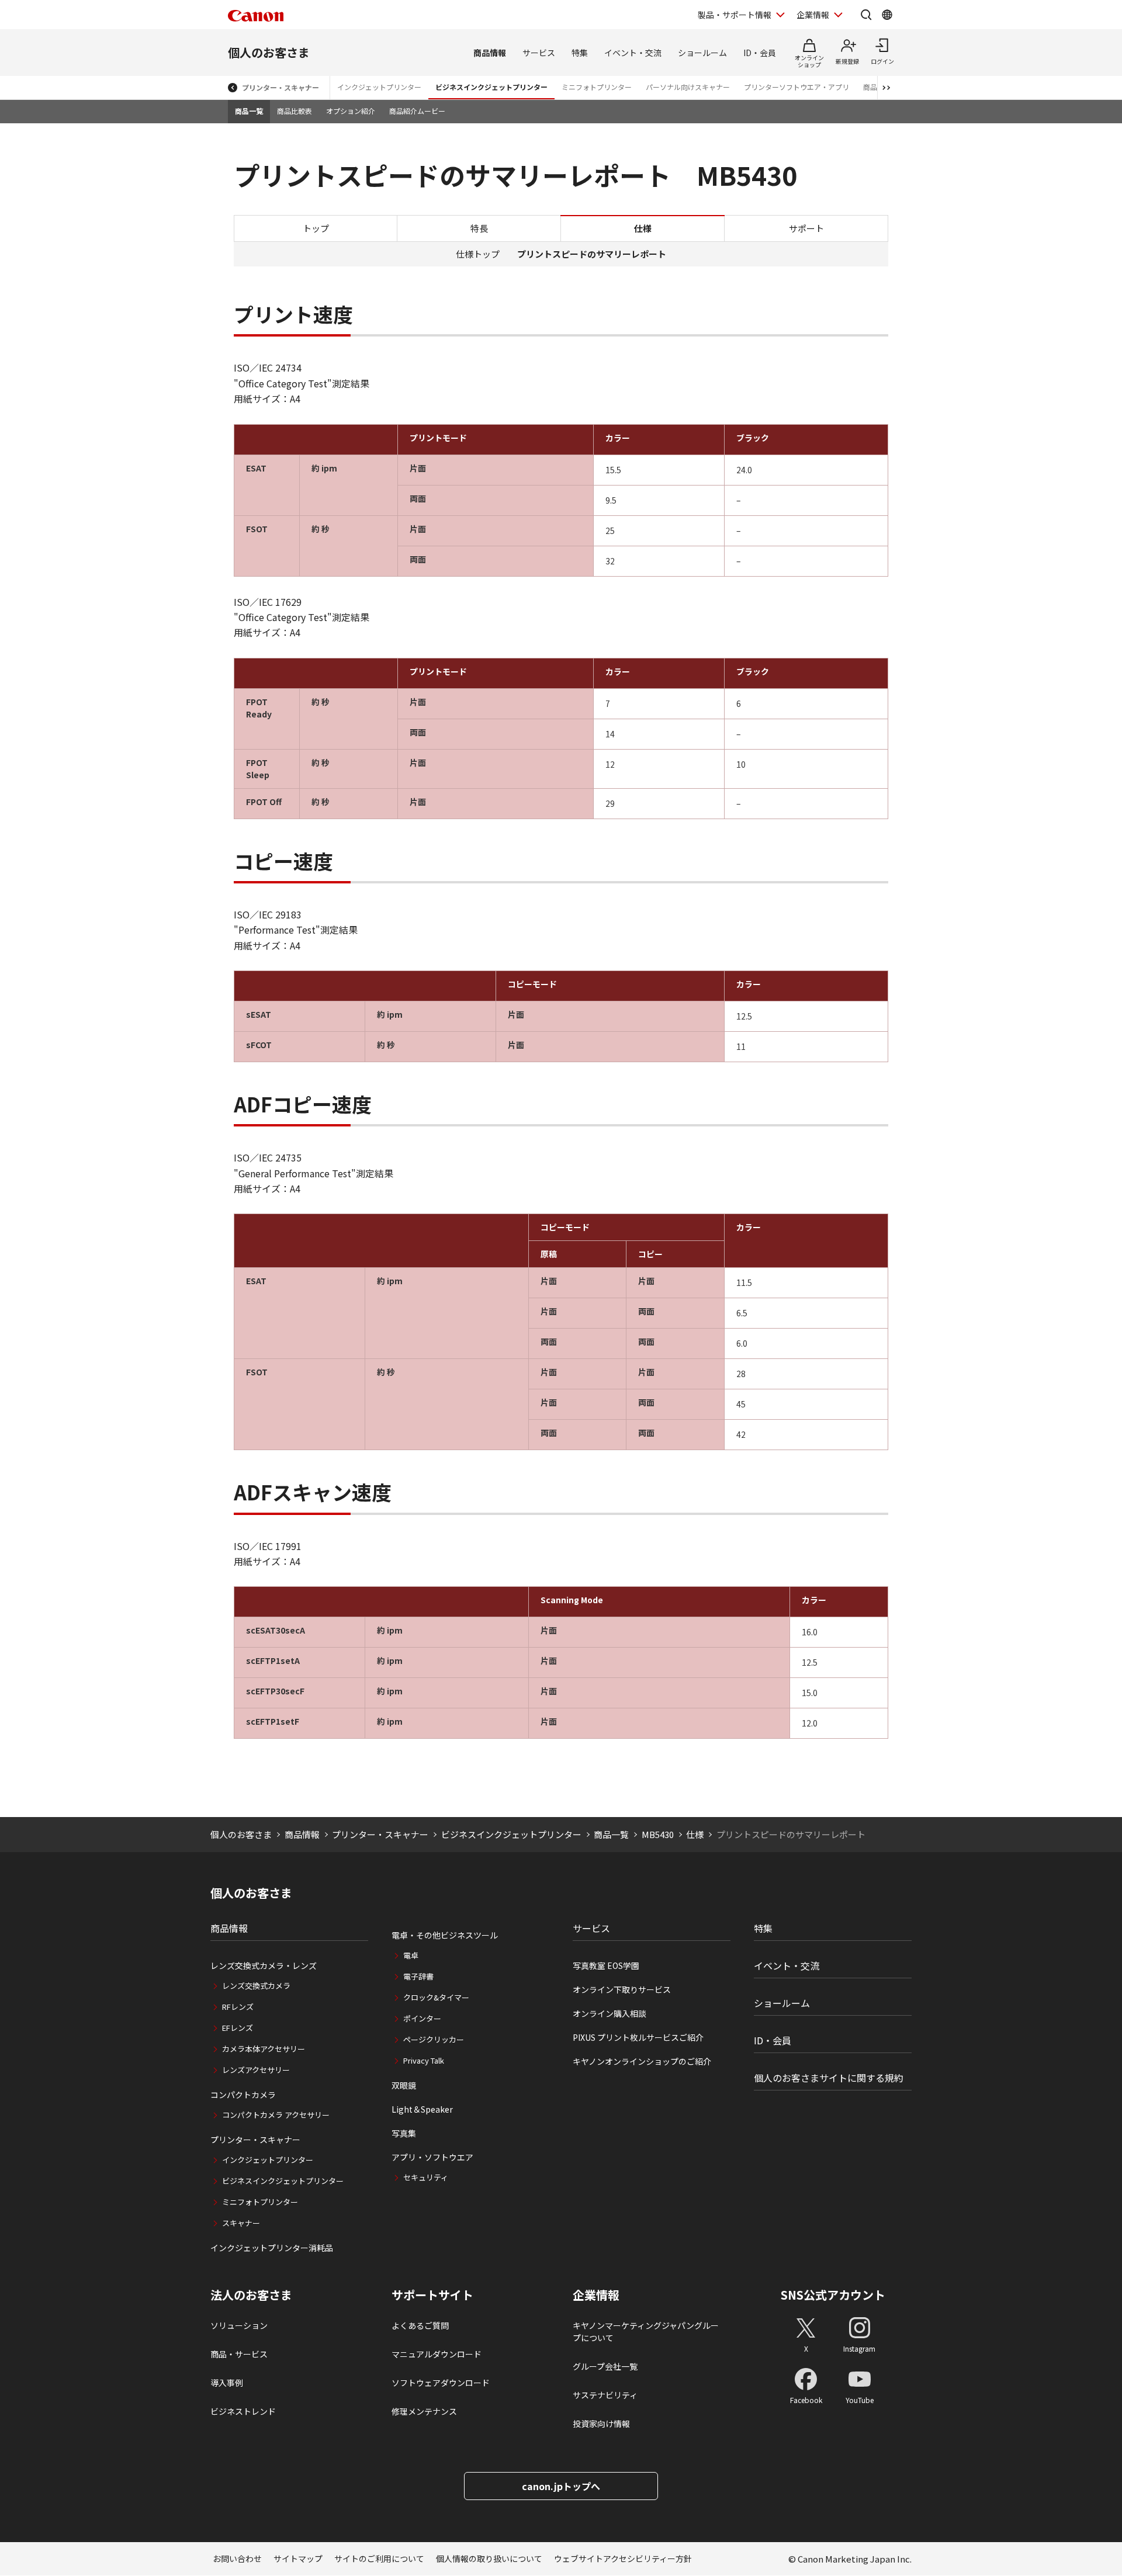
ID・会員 (760, 53)
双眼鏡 (404, 2085)
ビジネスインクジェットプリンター (491, 87)
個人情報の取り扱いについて (489, 2558)
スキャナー (241, 2223)
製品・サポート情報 (735, 15)
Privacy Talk (424, 2060)
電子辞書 (418, 1976)
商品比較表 (295, 111)
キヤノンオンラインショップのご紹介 (642, 2061)
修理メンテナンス (424, 2411)
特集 (580, 53)
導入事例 (227, 2383)
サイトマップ (298, 2558)
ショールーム (702, 53)
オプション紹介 (351, 111)
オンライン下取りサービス (622, 1989)
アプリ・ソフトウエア (432, 2157)
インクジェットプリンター (379, 87)
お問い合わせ (237, 2558)
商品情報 (490, 53)
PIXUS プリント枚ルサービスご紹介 (638, 2037)
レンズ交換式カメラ (256, 1986)
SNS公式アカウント (833, 2295)
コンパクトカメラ (243, 2095)
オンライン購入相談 (610, 2013)
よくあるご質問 (420, 2325)
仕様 (695, 1834)
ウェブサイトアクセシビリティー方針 (623, 2558)
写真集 (404, 2133)
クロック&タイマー (436, 1997)
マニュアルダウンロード (437, 2354)
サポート (806, 228)
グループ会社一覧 (605, 2366)
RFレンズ (238, 2007)
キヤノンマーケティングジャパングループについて (646, 2331)
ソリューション (239, 2325)
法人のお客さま (251, 2295)
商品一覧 (249, 111)
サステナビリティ (605, 2395)
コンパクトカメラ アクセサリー (276, 2115)
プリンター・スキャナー (280, 87)
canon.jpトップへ (561, 2486)
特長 (479, 228)
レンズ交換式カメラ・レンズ (264, 1965)
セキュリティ (426, 2177)
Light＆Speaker (422, 2109)
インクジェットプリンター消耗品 (272, 2248)
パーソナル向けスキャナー (688, 87)
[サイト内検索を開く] (866, 15)
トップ (316, 228)
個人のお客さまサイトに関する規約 (829, 2078)
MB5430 (658, 1834)
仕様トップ (478, 254)
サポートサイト (432, 2295)
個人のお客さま (269, 52)
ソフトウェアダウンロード (441, 2383)
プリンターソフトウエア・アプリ (797, 87)
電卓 (411, 1955)
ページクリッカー (434, 2039)
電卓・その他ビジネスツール (445, 1935)
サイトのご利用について (379, 2558)
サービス (539, 53)
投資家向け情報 (601, 2424)
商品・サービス (239, 2354)
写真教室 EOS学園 (606, 1965)
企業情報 (813, 15)
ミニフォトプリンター (597, 87)
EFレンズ (238, 2028)
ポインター (422, 2018)
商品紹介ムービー (417, 111)
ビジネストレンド (243, 2411)
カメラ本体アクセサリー (264, 2049)
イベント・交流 (633, 53)
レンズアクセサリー (256, 2070)
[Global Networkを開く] (887, 15)
